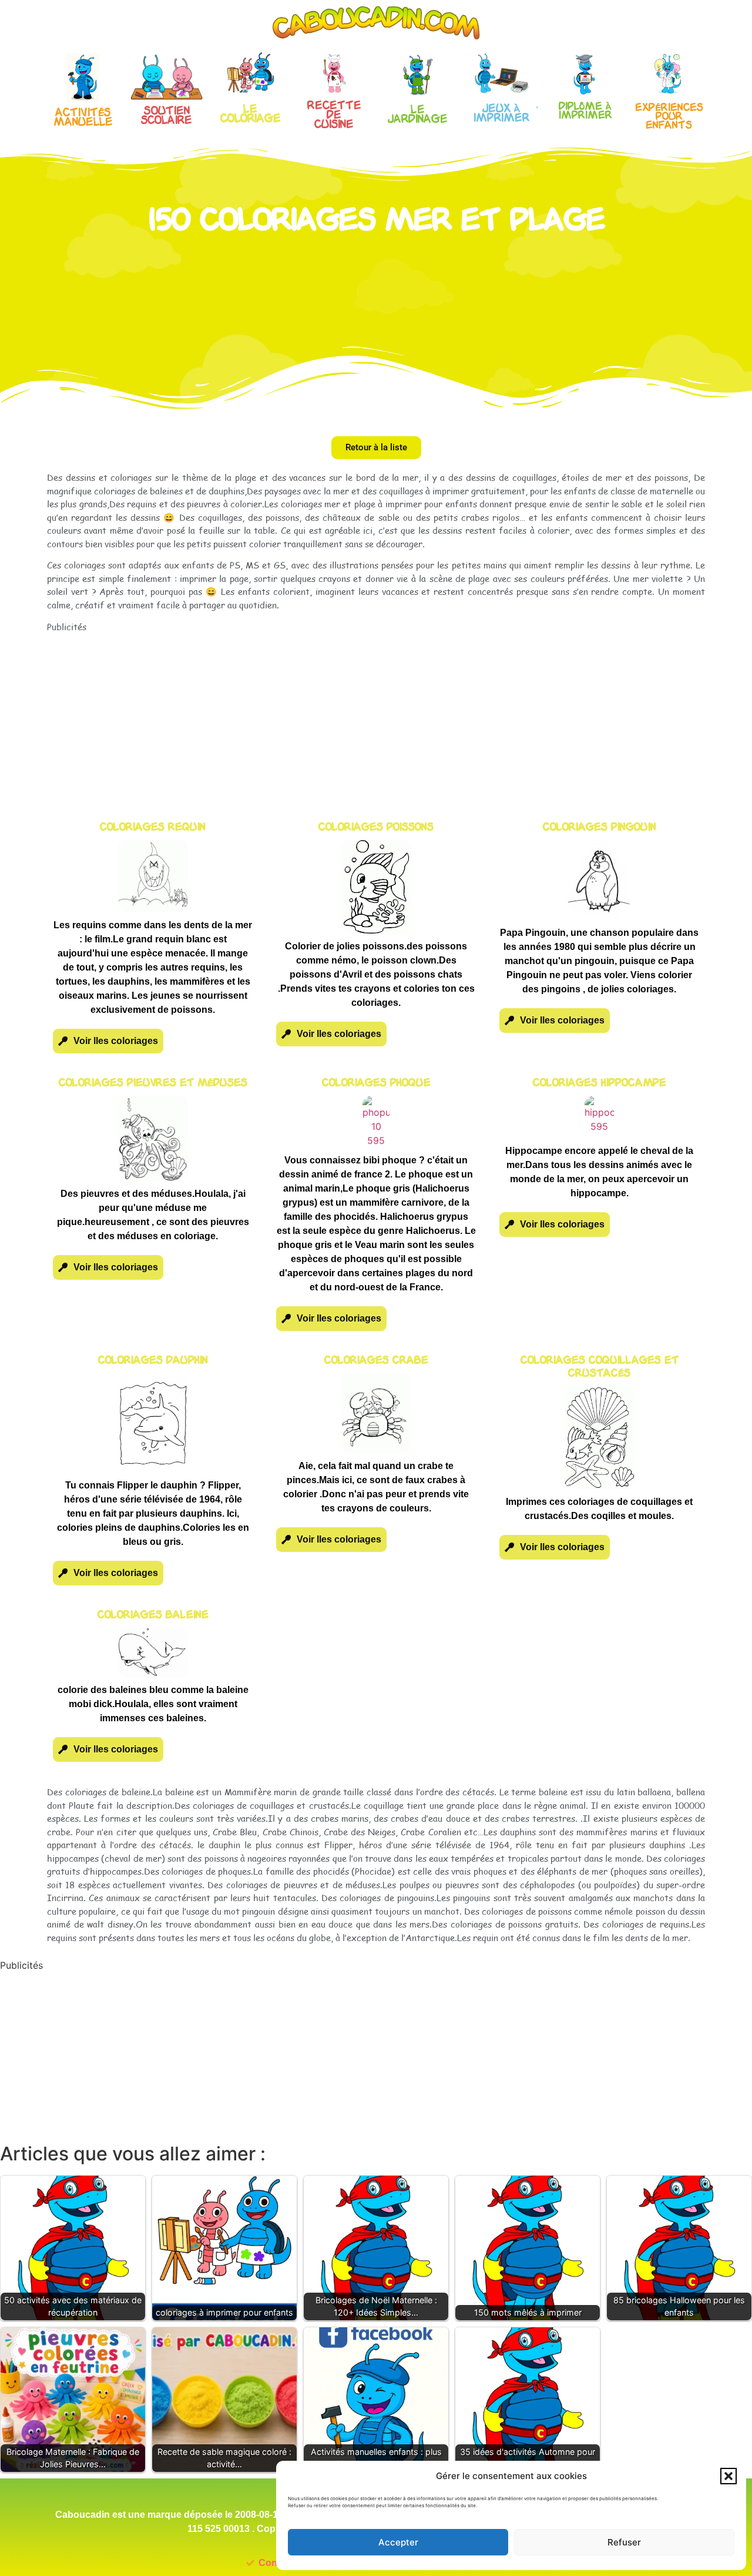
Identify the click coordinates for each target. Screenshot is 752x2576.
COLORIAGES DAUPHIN (153, 1361)
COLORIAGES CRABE (376, 1361)
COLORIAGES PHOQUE (376, 1083)
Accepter (398, 2542)
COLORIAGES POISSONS (376, 827)
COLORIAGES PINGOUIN (600, 827)
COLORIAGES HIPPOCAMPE (600, 1083)
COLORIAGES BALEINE (153, 1615)
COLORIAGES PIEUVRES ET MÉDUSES (153, 1083)
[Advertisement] (376, 715)
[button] (728, 2476)
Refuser (624, 2542)
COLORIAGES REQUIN (153, 827)
